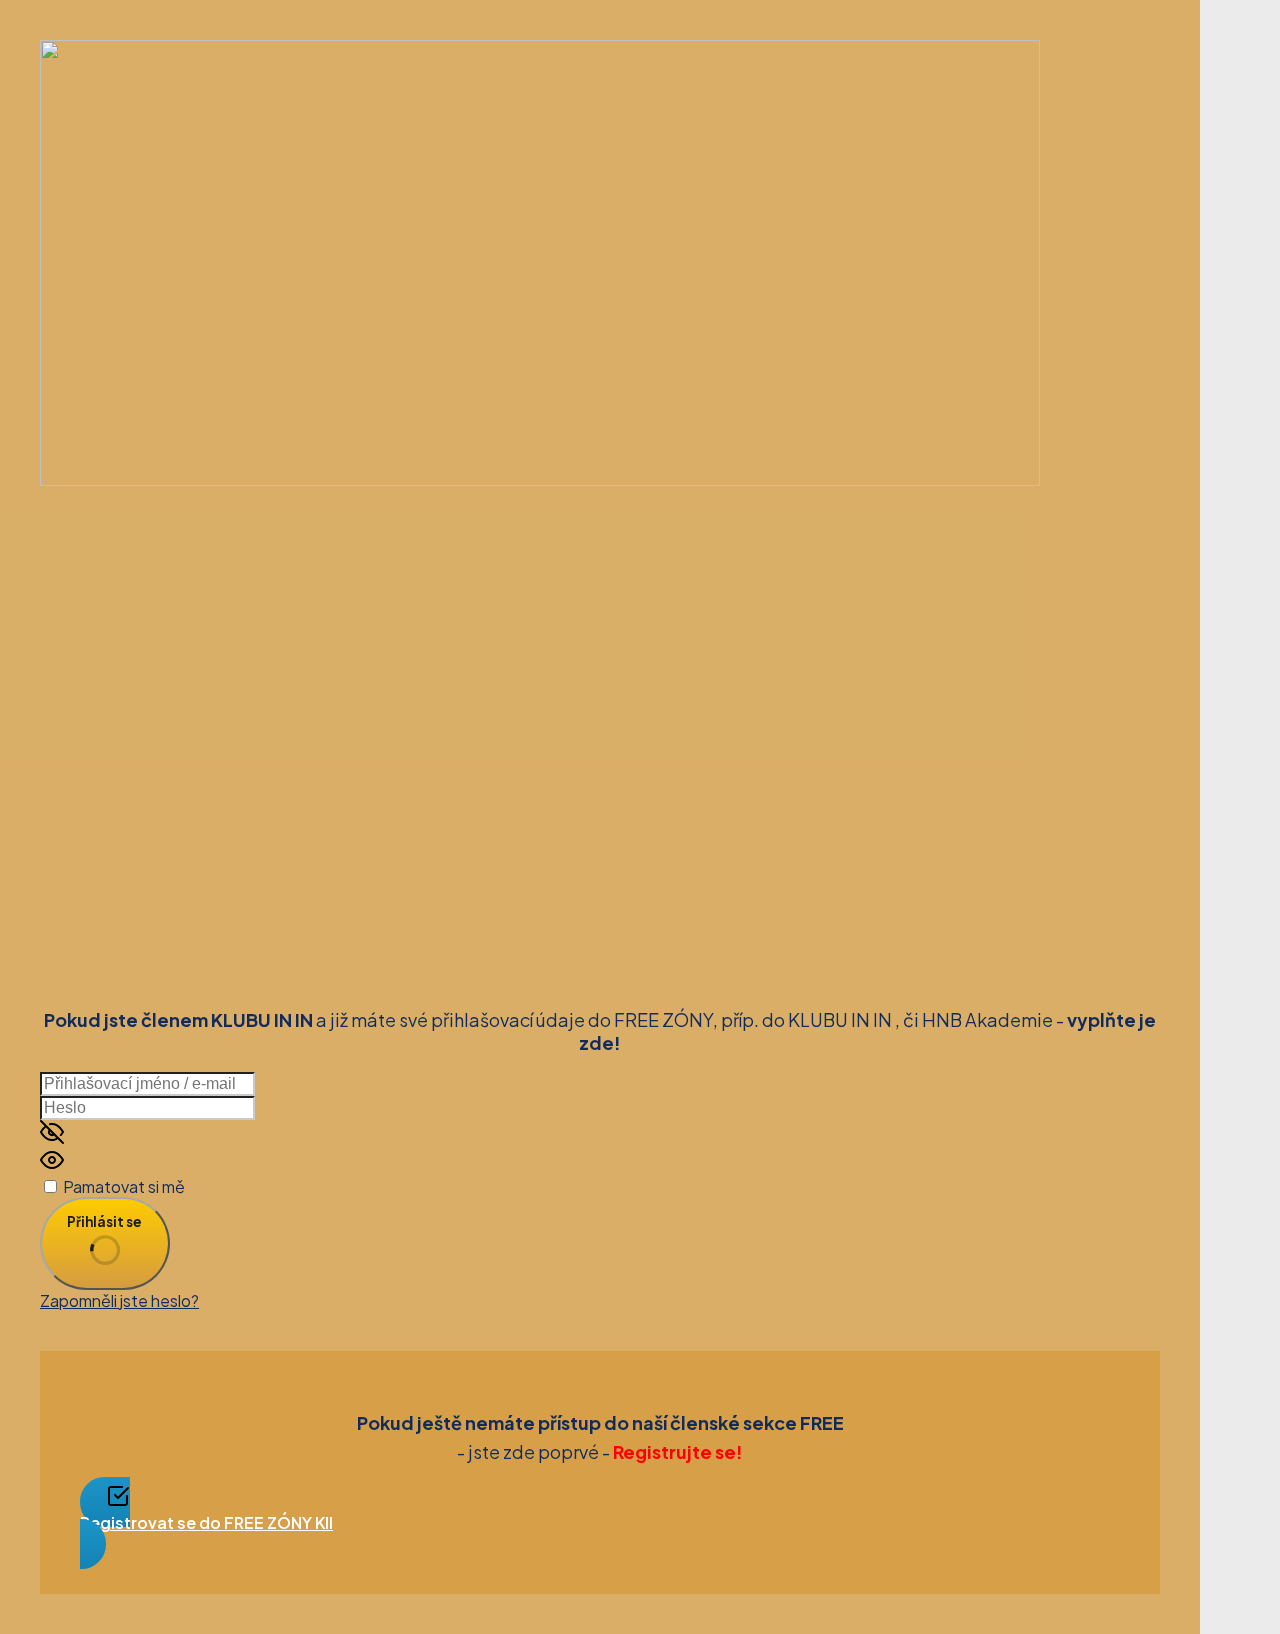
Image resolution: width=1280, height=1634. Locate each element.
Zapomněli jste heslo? (119, 1300)
